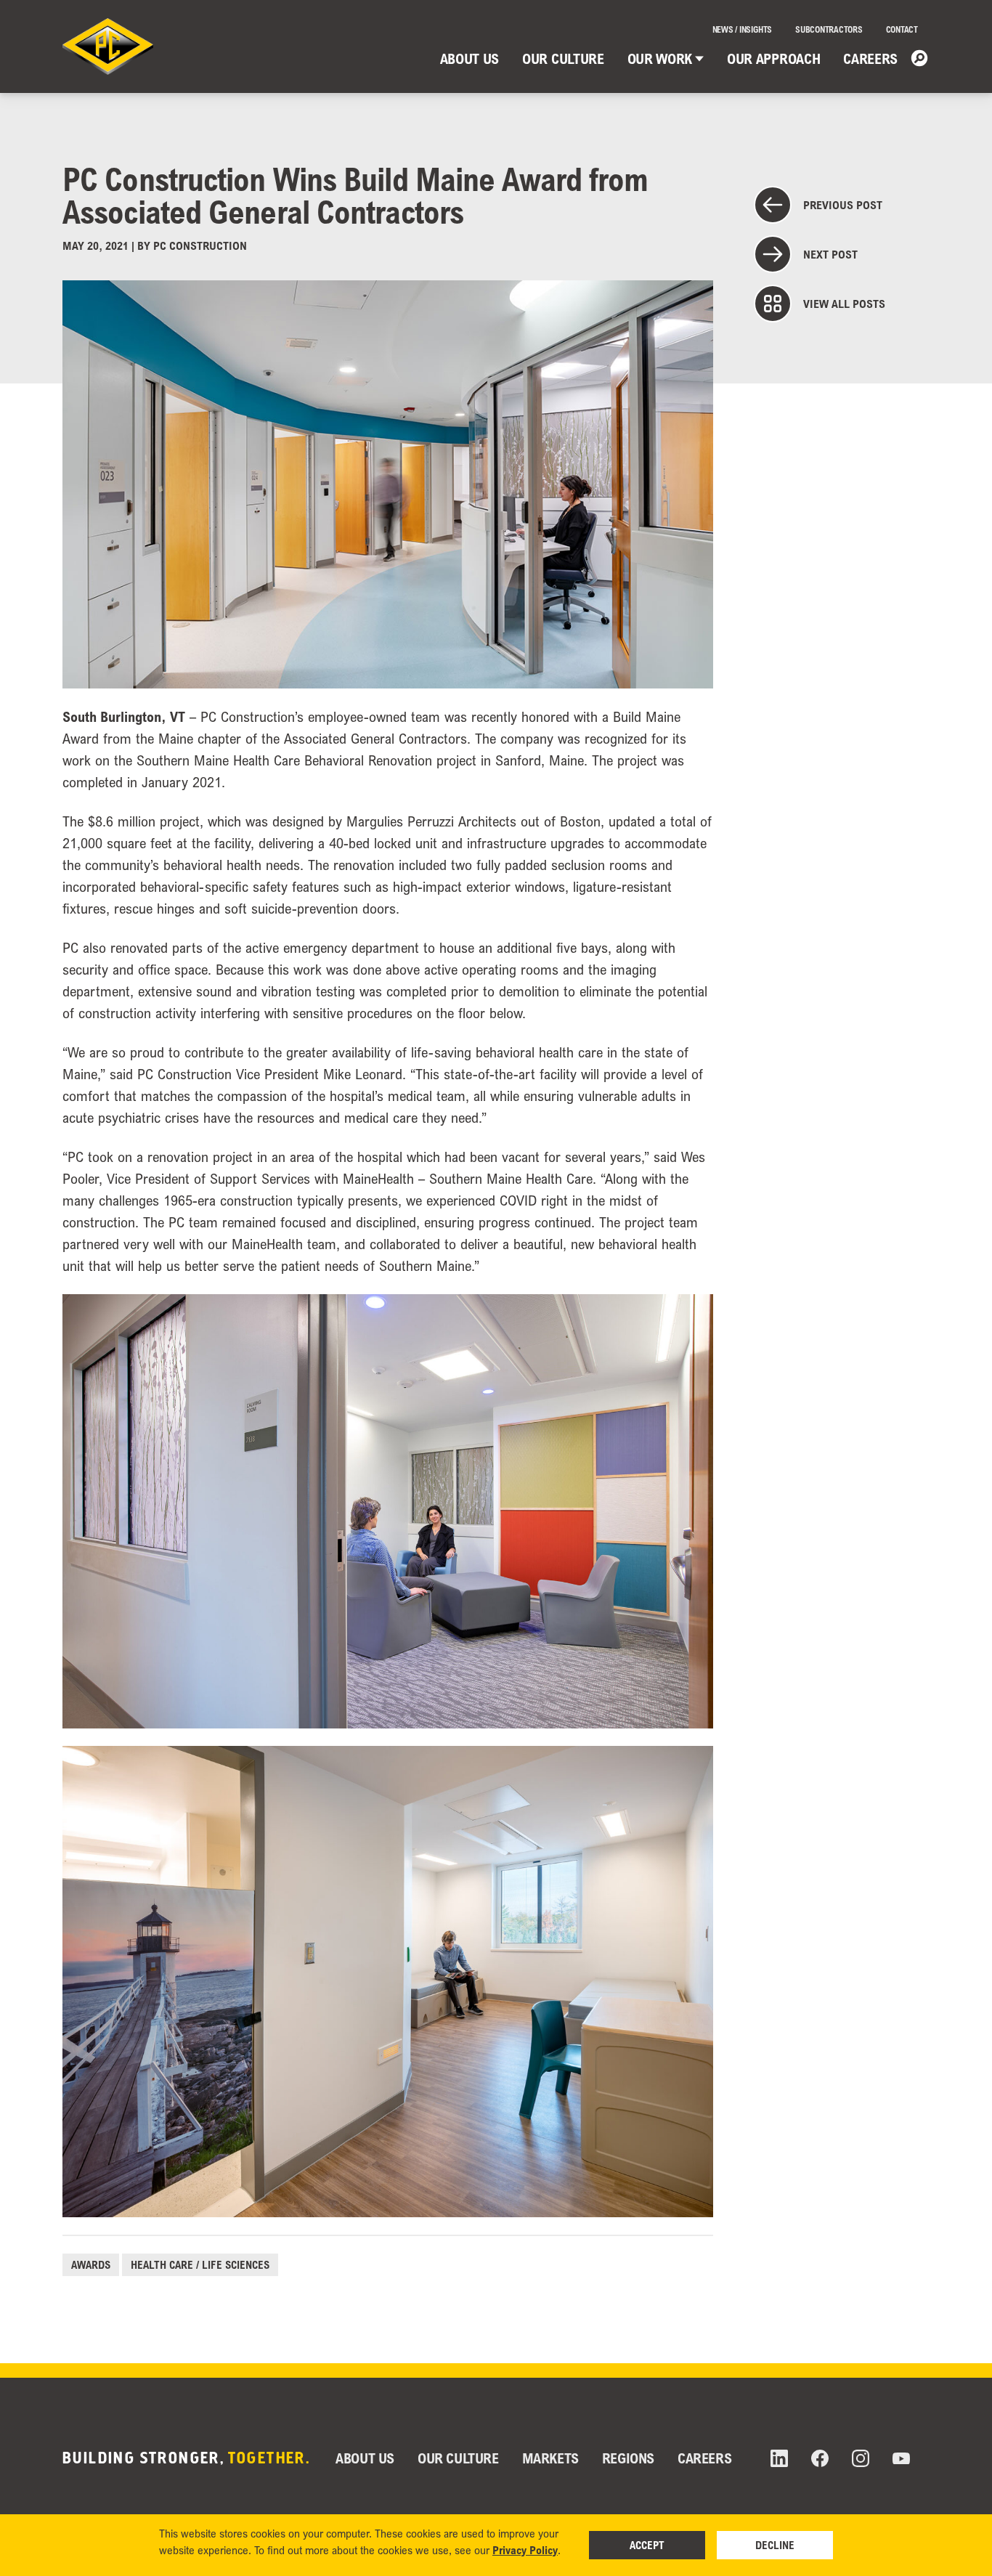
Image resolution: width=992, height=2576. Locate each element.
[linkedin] (779, 2458)
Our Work (660, 58)
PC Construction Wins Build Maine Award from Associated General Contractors (355, 195)
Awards (91, 2264)
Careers (870, 58)
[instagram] (861, 2458)
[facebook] (820, 2458)
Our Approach (773, 58)
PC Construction (200, 245)
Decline (775, 2545)
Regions (628, 2458)
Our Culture (563, 58)
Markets (550, 2458)
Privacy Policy (525, 2550)
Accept (647, 2545)
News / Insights (742, 29)
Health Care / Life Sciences (200, 2264)
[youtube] (901, 2459)
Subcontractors (829, 29)
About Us (469, 58)
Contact (902, 29)
